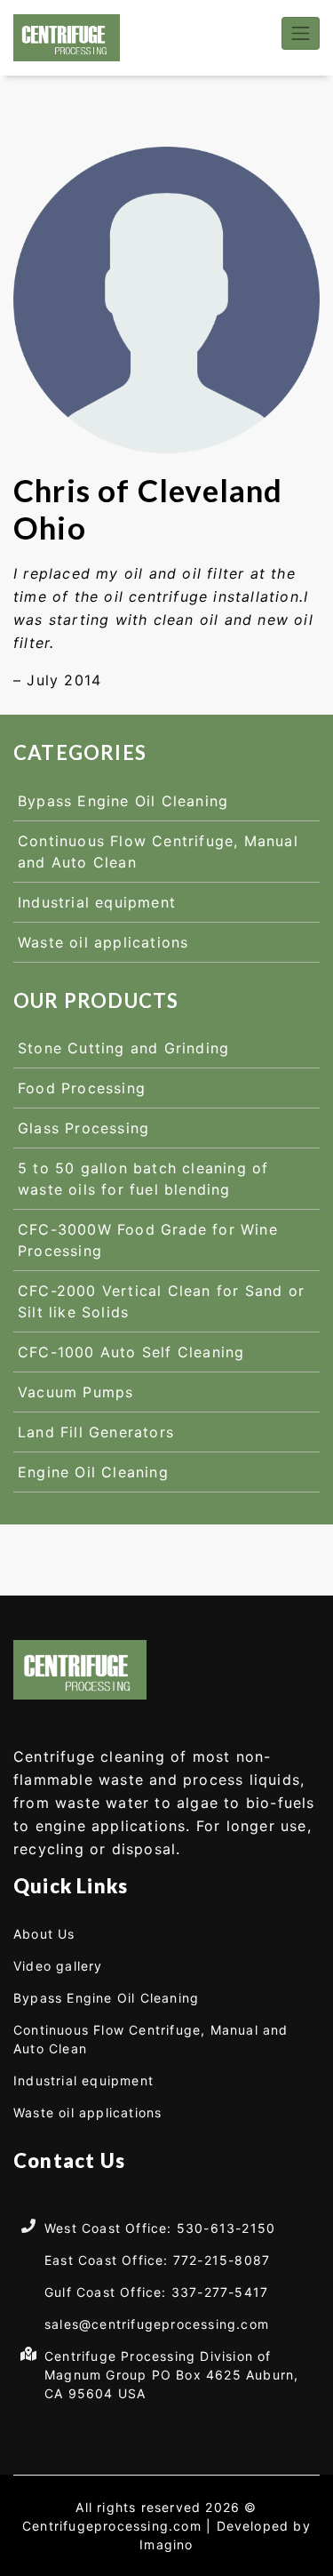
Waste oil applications (103, 942)
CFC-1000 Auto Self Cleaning (131, 1352)
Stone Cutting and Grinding (123, 1048)
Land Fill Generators (96, 1432)
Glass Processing (83, 1128)
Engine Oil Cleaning (93, 1472)
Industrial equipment (97, 902)
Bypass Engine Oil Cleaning (123, 801)
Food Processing (82, 1088)
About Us (44, 1934)
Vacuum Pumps (75, 1392)
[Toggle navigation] (301, 33)
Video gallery (58, 1966)
